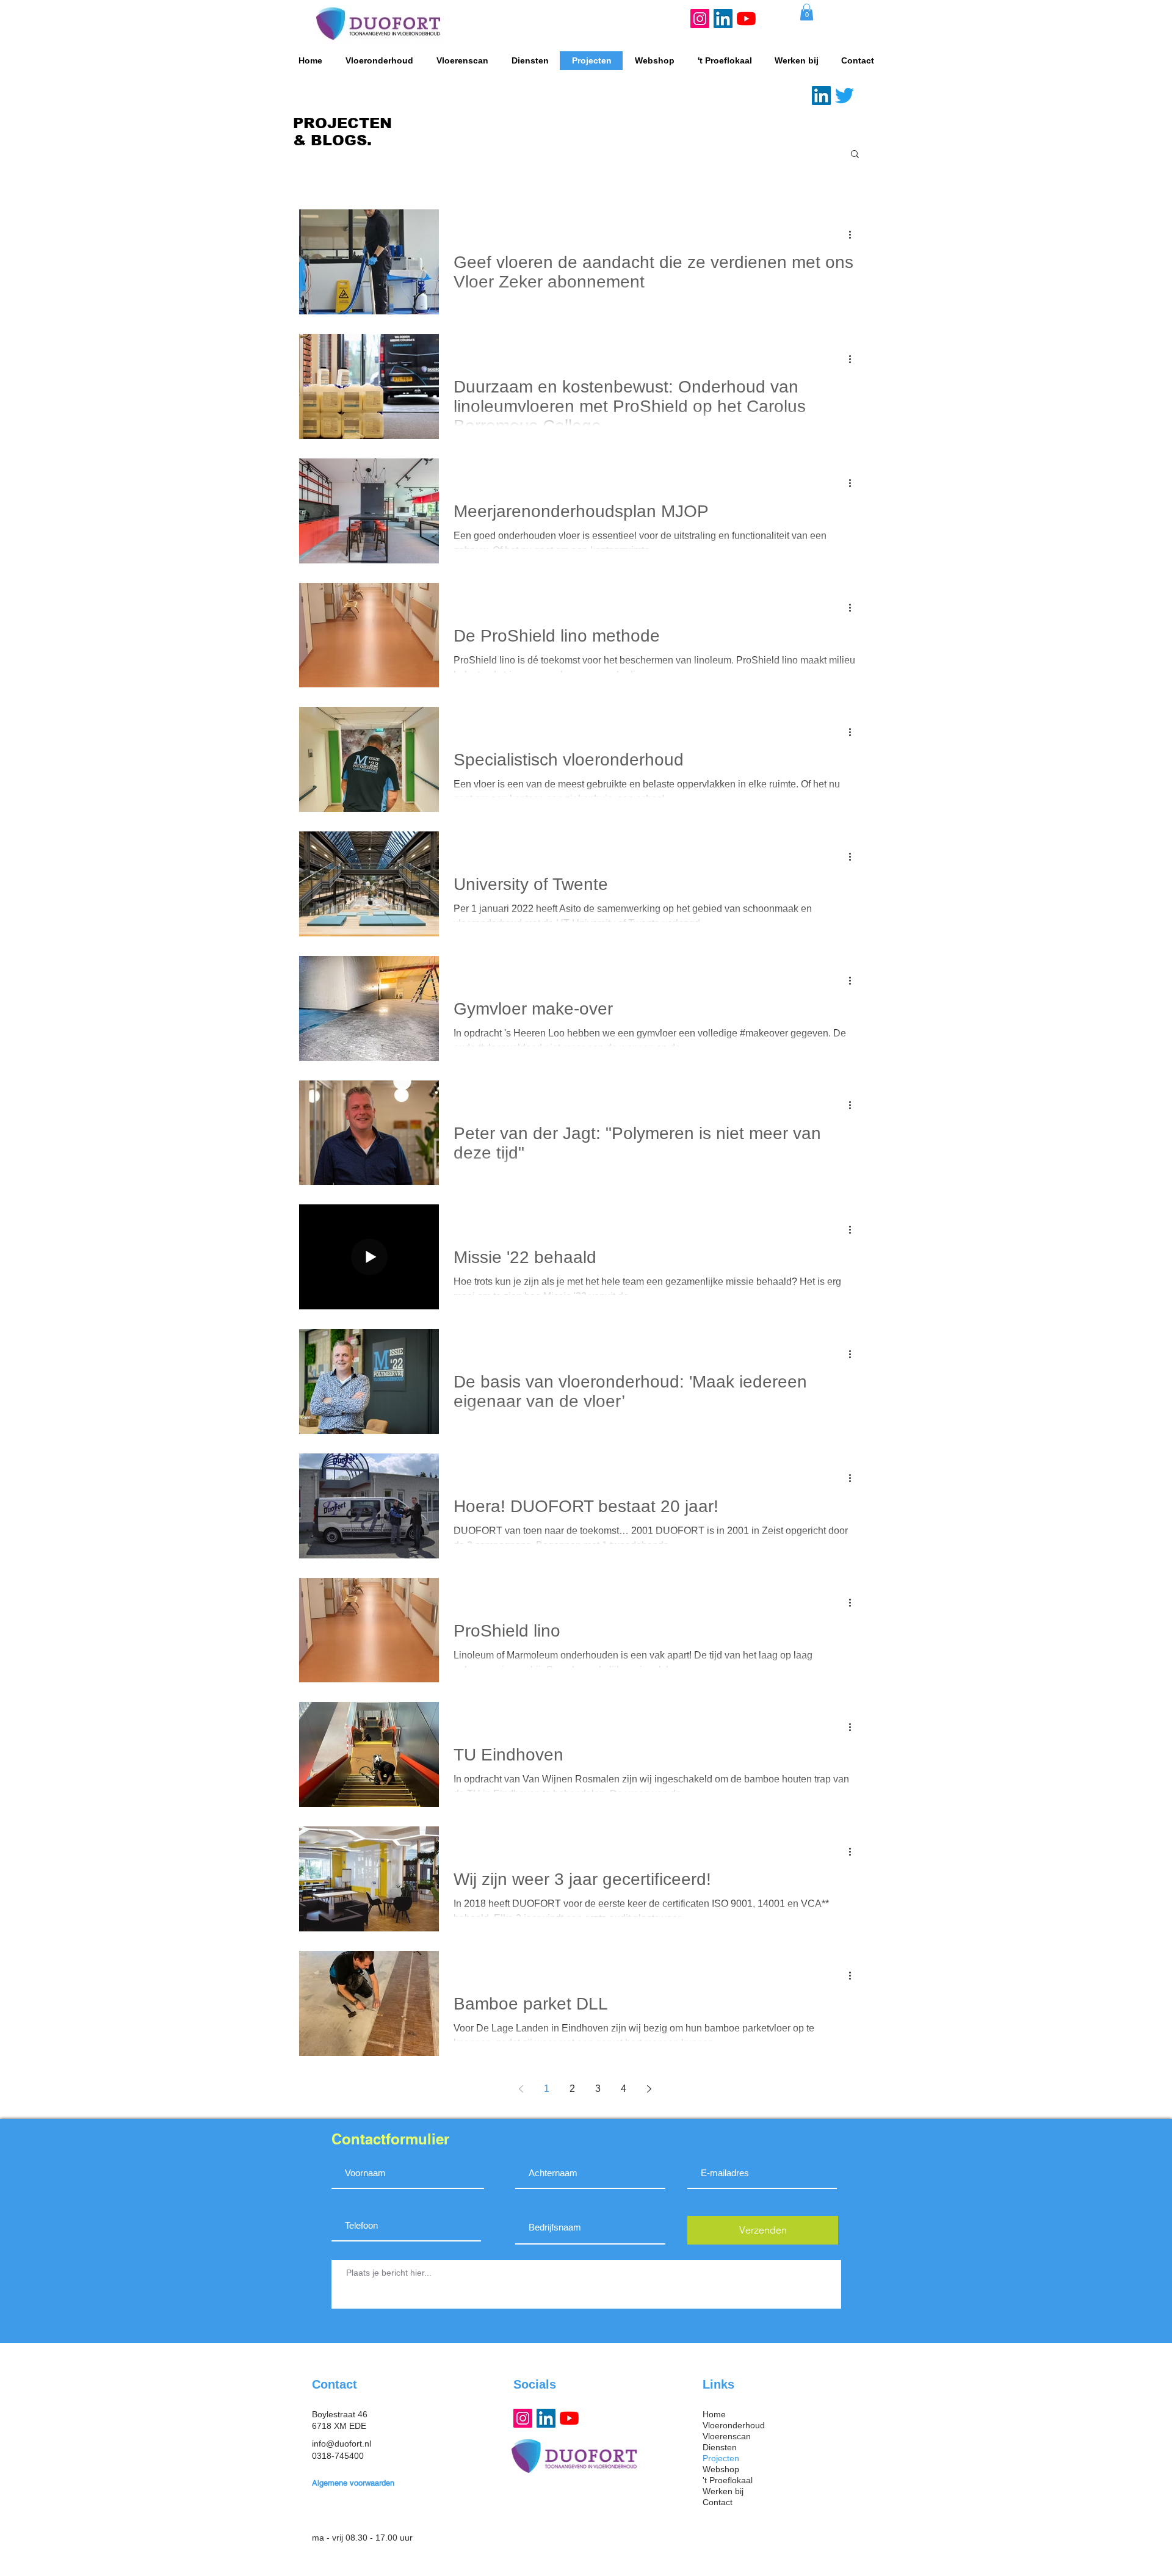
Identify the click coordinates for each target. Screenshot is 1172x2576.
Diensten (720, 2447)
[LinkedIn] (723, 19)
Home (714, 2414)
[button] (855, 155)
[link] (807, 12)
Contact (718, 2502)
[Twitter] (845, 96)
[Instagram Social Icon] (700, 19)
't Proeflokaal (728, 2480)
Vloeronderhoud (734, 2425)
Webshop (721, 2469)
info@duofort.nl (342, 2444)
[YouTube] (746, 19)
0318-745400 (338, 2456)
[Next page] (649, 2089)
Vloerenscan (727, 2436)
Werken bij (723, 2491)
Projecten (721, 2458)
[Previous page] (521, 2089)
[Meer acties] (854, 234)
